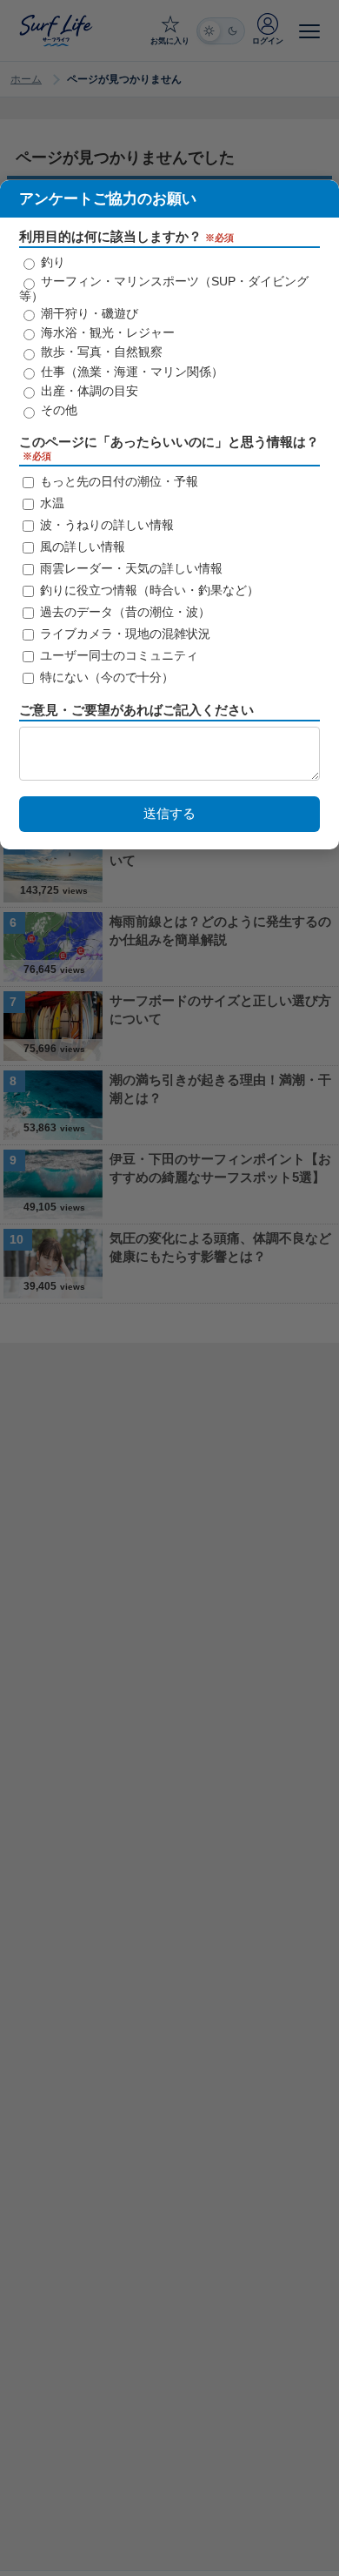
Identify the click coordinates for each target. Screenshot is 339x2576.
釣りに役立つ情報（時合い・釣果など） (148, 590)
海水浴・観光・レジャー (106, 332)
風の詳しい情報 (81, 547)
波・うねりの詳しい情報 (105, 525)
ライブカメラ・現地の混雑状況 (123, 634)
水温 (50, 503)
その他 (57, 410)
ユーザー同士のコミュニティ (117, 655)
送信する (169, 813)
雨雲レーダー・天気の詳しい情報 (130, 568)
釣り (51, 262)
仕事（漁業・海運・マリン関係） (130, 372)
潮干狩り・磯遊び (88, 313)
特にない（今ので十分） (105, 677)
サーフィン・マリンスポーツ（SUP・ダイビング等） (164, 288)
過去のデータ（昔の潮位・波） (123, 612)
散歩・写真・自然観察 (100, 352)
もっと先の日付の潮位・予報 (117, 481)
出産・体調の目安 (88, 391)
